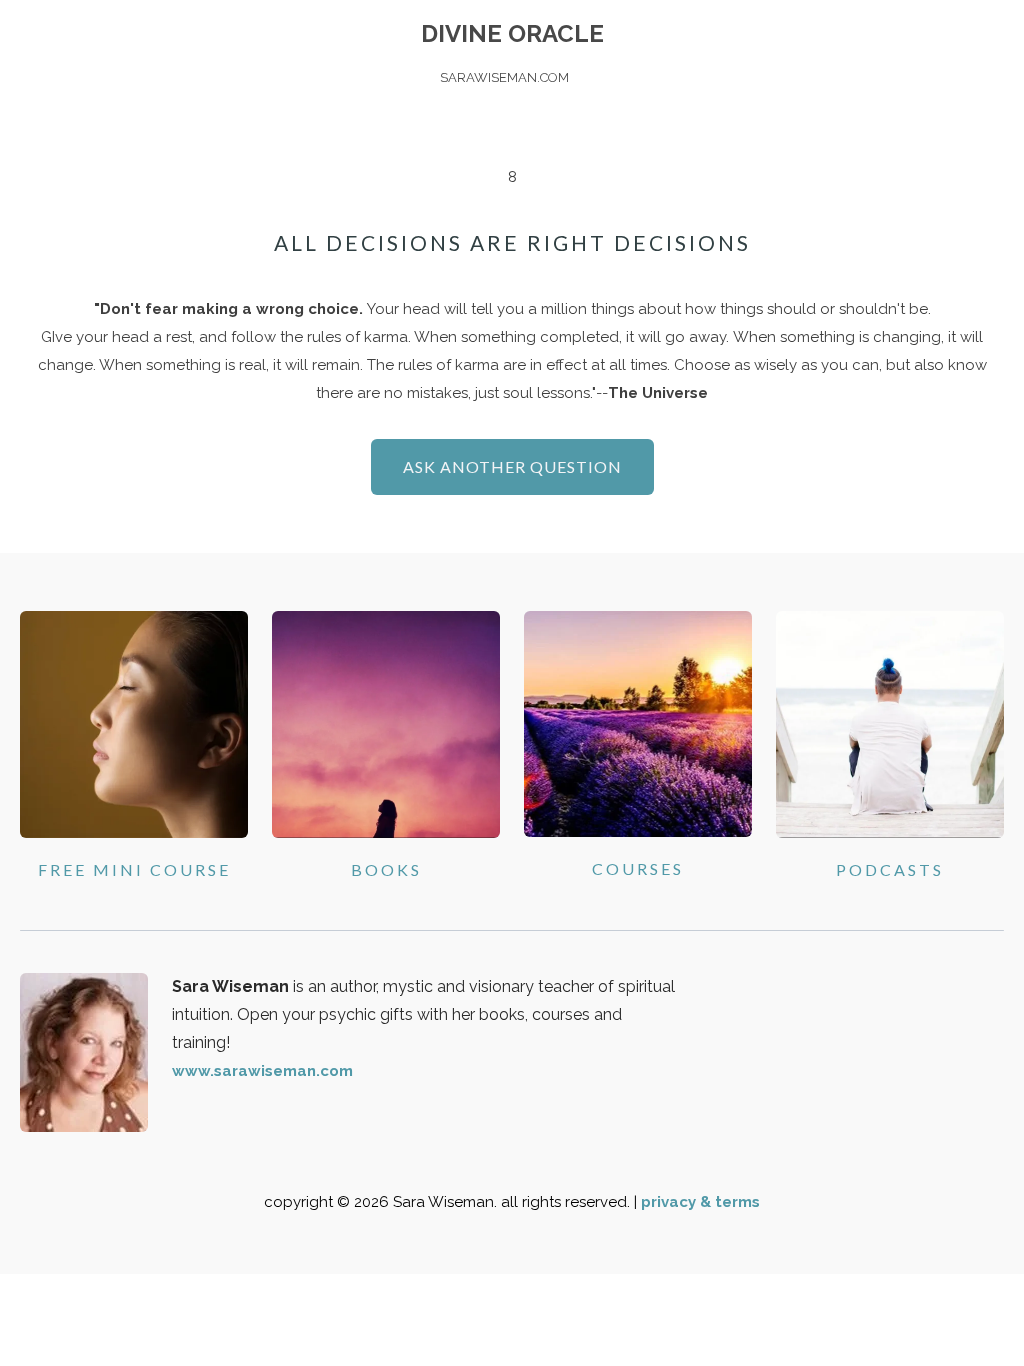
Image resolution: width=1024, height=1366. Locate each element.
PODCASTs (890, 869)
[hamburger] (64, 32)
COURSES (638, 868)
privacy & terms (700, 1202)
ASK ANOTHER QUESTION (512, 466)
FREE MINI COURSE (134, 869)
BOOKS (386, 869)
